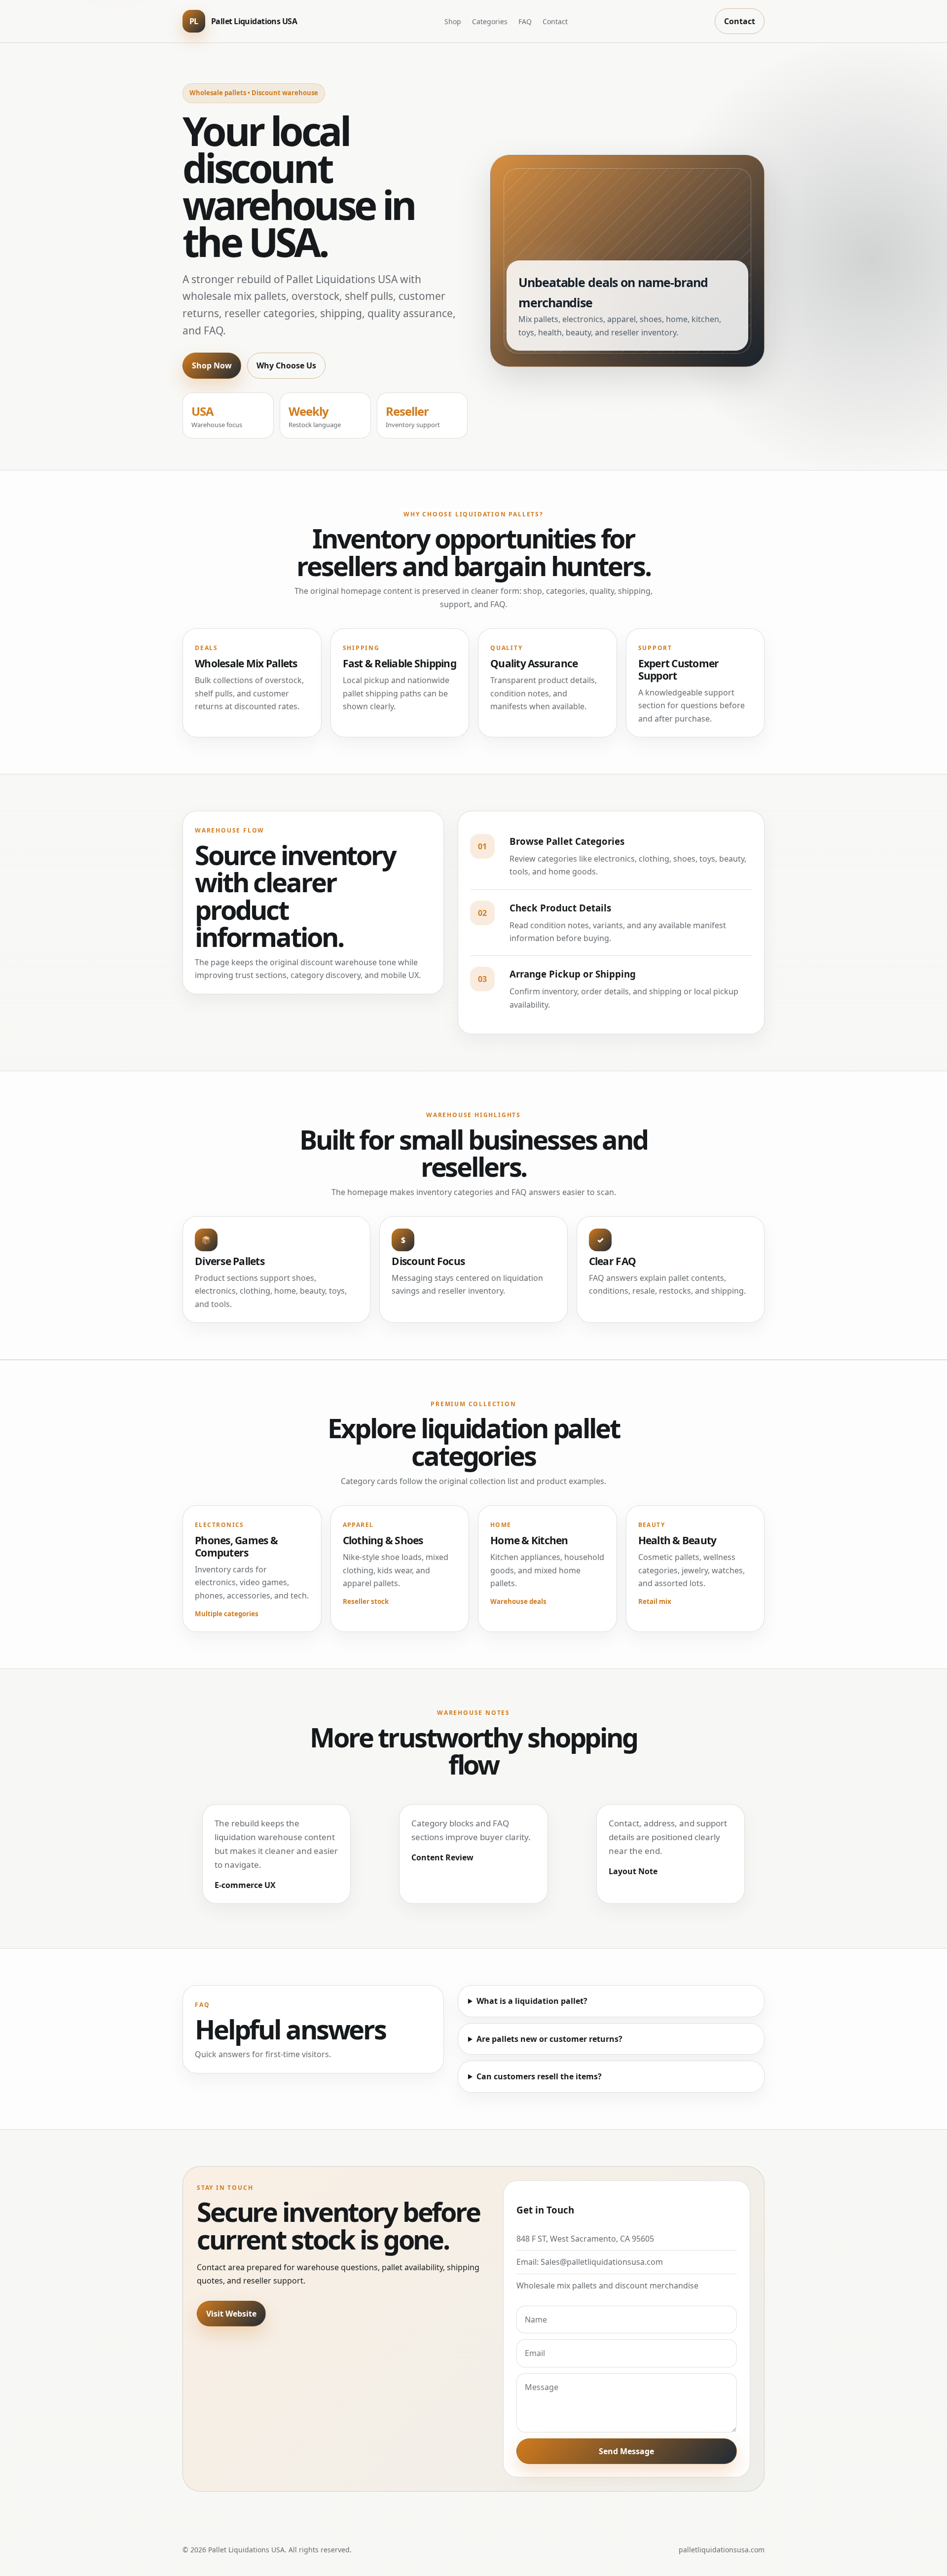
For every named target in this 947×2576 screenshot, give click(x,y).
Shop (453, 21)
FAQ (525, 21)
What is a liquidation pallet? (532, 2001)
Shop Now (212, 365)
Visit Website (231, 2314)
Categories (490, 21)
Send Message (626, 2451)
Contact (555, 21)
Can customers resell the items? (539, 2076)
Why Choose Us (286, 365)
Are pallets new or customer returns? (549, 2039)
